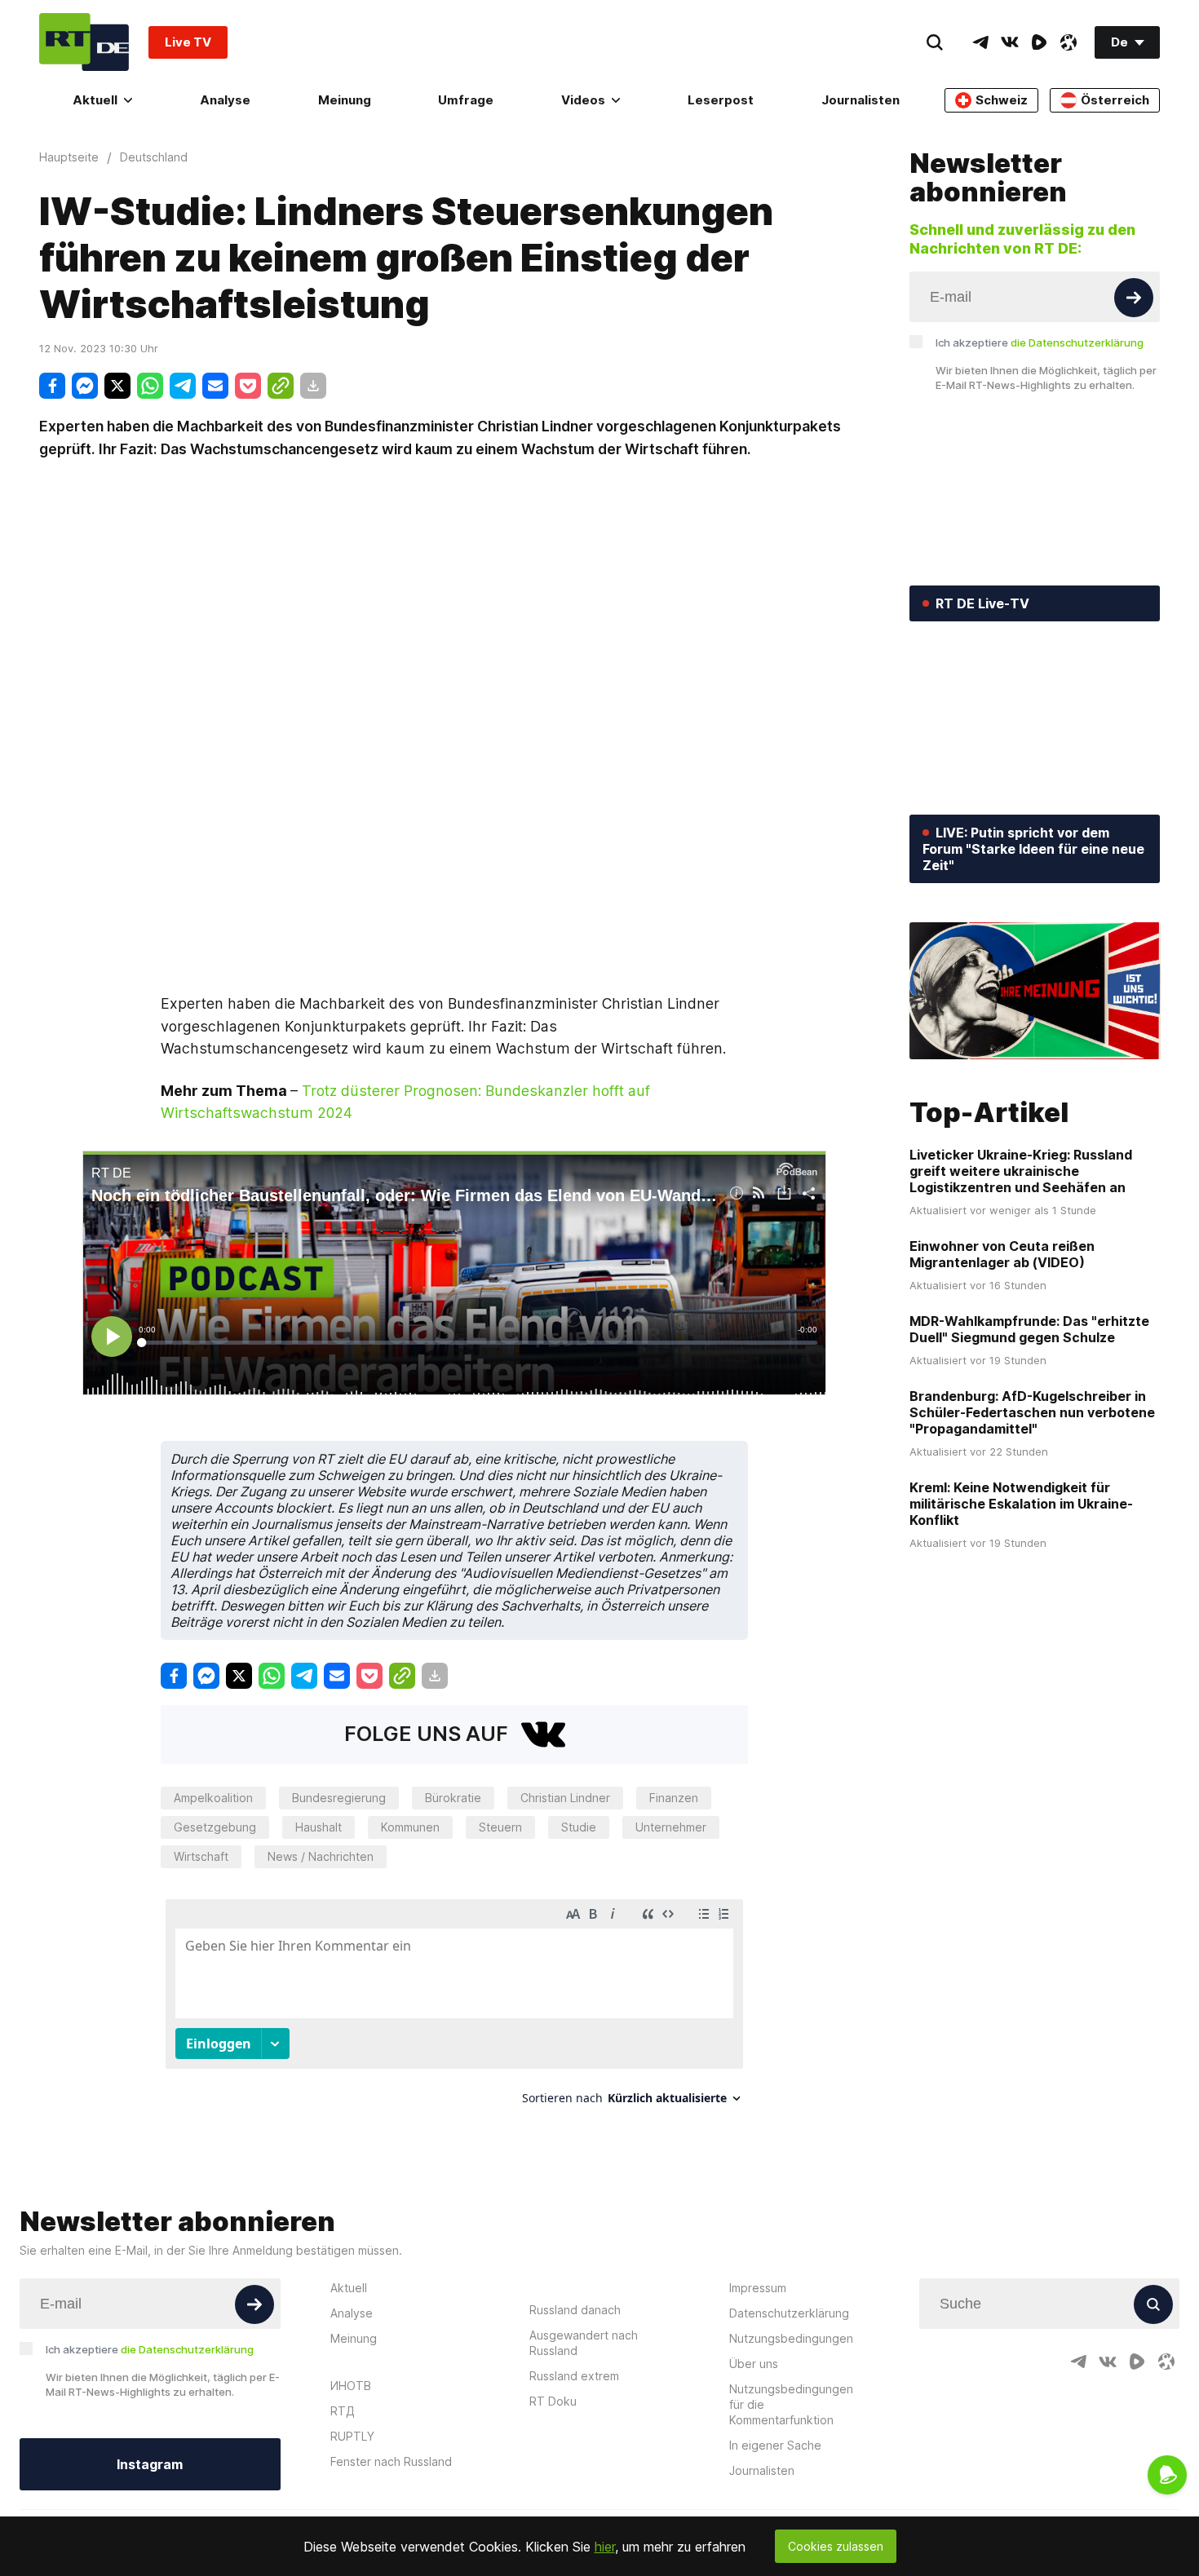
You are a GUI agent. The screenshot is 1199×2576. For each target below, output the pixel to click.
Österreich (1115, 100)
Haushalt (319, 1827)
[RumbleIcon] (1039, 42)
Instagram (150, 2464)
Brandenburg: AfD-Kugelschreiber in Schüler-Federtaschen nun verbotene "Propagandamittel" (1032, 1412)
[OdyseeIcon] (1068, 42)
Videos (583, 100)
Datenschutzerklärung (789, 2313)
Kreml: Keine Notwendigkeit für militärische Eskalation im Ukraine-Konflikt (1021, 1504)
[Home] (84, 42)
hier (605, 2547)
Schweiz (1002, 100)
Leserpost (721, 100)
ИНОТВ (351, 2386)
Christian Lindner (565, 1798)
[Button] (1134, 298)
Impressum (758, 2288)
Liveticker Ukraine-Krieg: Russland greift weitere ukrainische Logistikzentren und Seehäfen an (1021, 1171)
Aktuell (95, 100)
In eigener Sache (775, 2445)
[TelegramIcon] (980, 42)
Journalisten (861, 100)
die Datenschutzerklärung (1077, 342)
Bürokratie (453, 1798)
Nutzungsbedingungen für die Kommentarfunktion (791, 2404)
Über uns (754, 2364)
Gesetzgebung (215, 1827)
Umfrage (466, 100)
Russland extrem (574, 2376)
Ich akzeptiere (1040, 342)
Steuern (500, 1827)
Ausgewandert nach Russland (584, 2343)
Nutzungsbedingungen (791, 2338)
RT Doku (553, 2401)
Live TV (188, 42)
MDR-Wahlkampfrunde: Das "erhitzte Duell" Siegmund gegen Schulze (1029, 1329)
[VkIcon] (1010, 42)
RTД (343, 2411)
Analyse (225, 100)
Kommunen (410, 1827)
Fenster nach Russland (391, 2461)
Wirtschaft (201, 1856)
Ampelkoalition (213, 1798)
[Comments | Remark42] (454, 2008)
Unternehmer (671, 1827)
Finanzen (674, 1798)
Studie (579, 1827)
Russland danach (575, 2310)
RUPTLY (352, 2436)
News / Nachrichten (321, 1856)
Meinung (345, 100)
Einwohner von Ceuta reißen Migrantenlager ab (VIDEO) (1002, 1254)
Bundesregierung (339, 1798)
